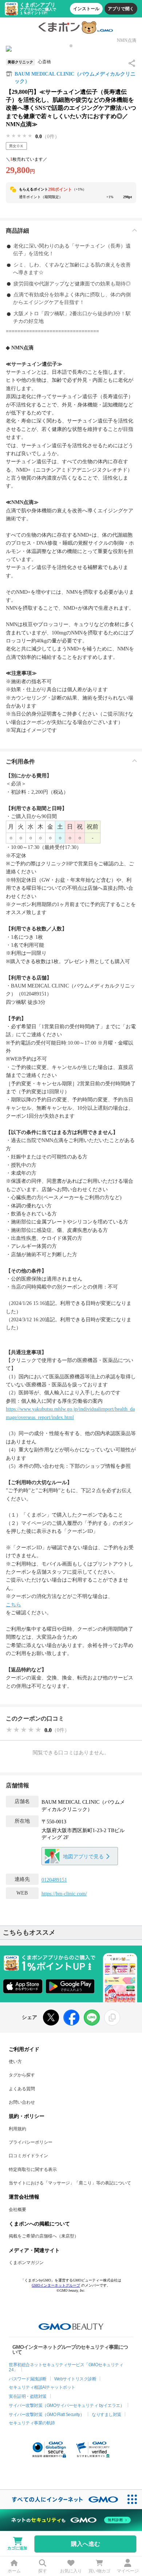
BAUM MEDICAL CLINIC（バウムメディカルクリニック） (75, 78)
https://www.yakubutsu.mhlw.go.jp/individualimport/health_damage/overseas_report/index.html (70, 1413)
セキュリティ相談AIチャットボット (42, 2387)
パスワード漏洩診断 (28, 2379)
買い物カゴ (99, 2571)
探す (43, 2571)
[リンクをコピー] (112, 2018)
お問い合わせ (22, 2102)
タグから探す (22, 2075)
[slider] (19, 136)
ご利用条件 (20, 762)
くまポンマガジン (26, 2263)
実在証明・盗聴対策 (28, 2396)
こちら (13, 1605)
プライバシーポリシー (31, 2142)
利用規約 (17, 2129)
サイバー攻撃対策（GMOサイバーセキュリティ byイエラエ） (66, 2405)
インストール (86, 9)
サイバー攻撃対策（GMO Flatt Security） (46, 2415)
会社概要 (17, 2210)
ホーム (14, 2571)
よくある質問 (22, 2089)
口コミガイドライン (28, 2156)
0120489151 (54, 1880)
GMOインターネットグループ (56, 2285)
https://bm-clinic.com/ (64, 1894)
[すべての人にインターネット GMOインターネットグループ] (61, 2499)
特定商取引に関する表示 (33, 2170)
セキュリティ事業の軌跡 (32, 2423)
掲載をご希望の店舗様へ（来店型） (44, 2236)
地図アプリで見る (83, 1857)
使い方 (15, 2062)
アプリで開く (121, 9)
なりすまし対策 (106, 2415)
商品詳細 (17, 231)
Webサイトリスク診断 (75, 2379)
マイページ (128, 2571)
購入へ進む (86, 2544)
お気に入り (71, 2571)
